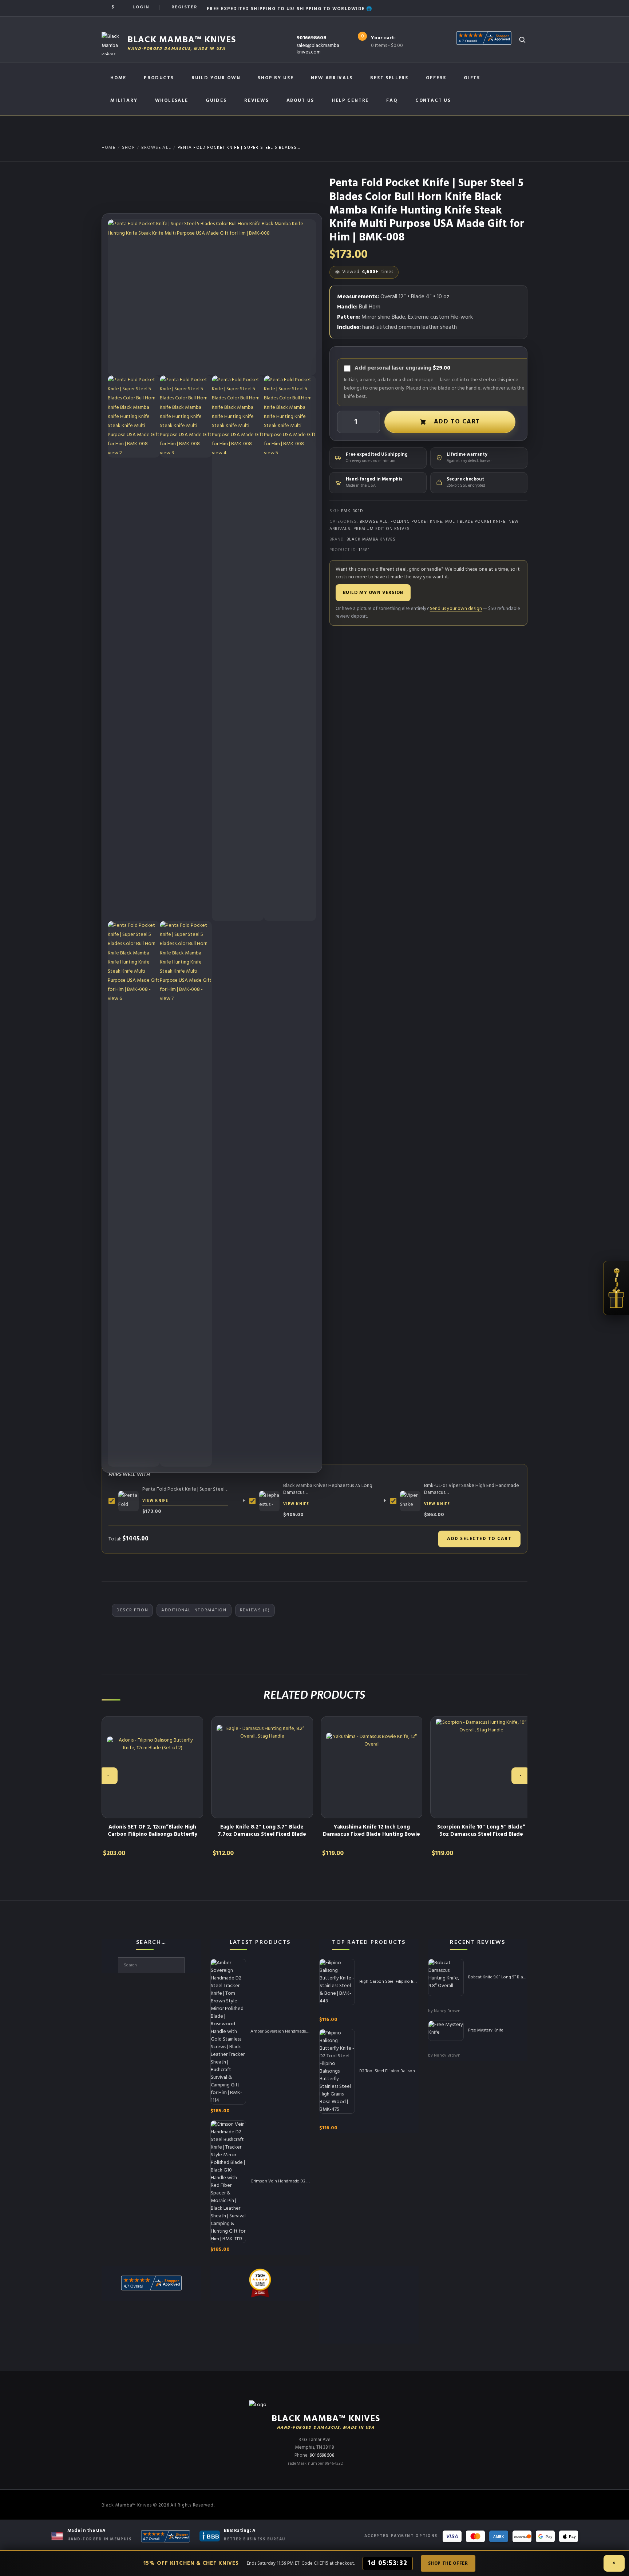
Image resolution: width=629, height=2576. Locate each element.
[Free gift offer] (616, 1288)
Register (184, 7)
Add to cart (457, 422)
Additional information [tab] (194, 1610)
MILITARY (124, 101)
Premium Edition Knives (382, 529)
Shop (128, 148)
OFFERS (436, 78)
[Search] (522, 40)
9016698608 (312, 38)
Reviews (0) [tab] (255, 1610)
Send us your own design (456, 609)
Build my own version (373, 593)
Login (141, 7)
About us (300, 101)
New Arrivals (332, 78)
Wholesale (172, 101)
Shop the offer (448, 2563)
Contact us (433, 101)
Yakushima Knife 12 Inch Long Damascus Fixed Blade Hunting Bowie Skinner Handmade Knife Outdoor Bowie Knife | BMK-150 (371, 1838)
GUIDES (216, 101)
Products (159, 78)
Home (118, 78)
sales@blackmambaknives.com (318, 49)
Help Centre (350, 101)
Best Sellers (389, 78)
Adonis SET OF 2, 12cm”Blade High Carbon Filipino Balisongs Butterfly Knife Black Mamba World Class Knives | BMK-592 (153, 1838)
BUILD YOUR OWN (216, 78)
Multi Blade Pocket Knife (475, 522)
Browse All (156, 148)
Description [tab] (132, 1610)
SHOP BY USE (276, 78)
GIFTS (472, 78)
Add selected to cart (479, 1539)
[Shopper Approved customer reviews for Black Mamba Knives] (165, 2536)
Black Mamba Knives (371, 539)
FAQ (392, 101)
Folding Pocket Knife (416, 522)
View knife (155, 1501)
